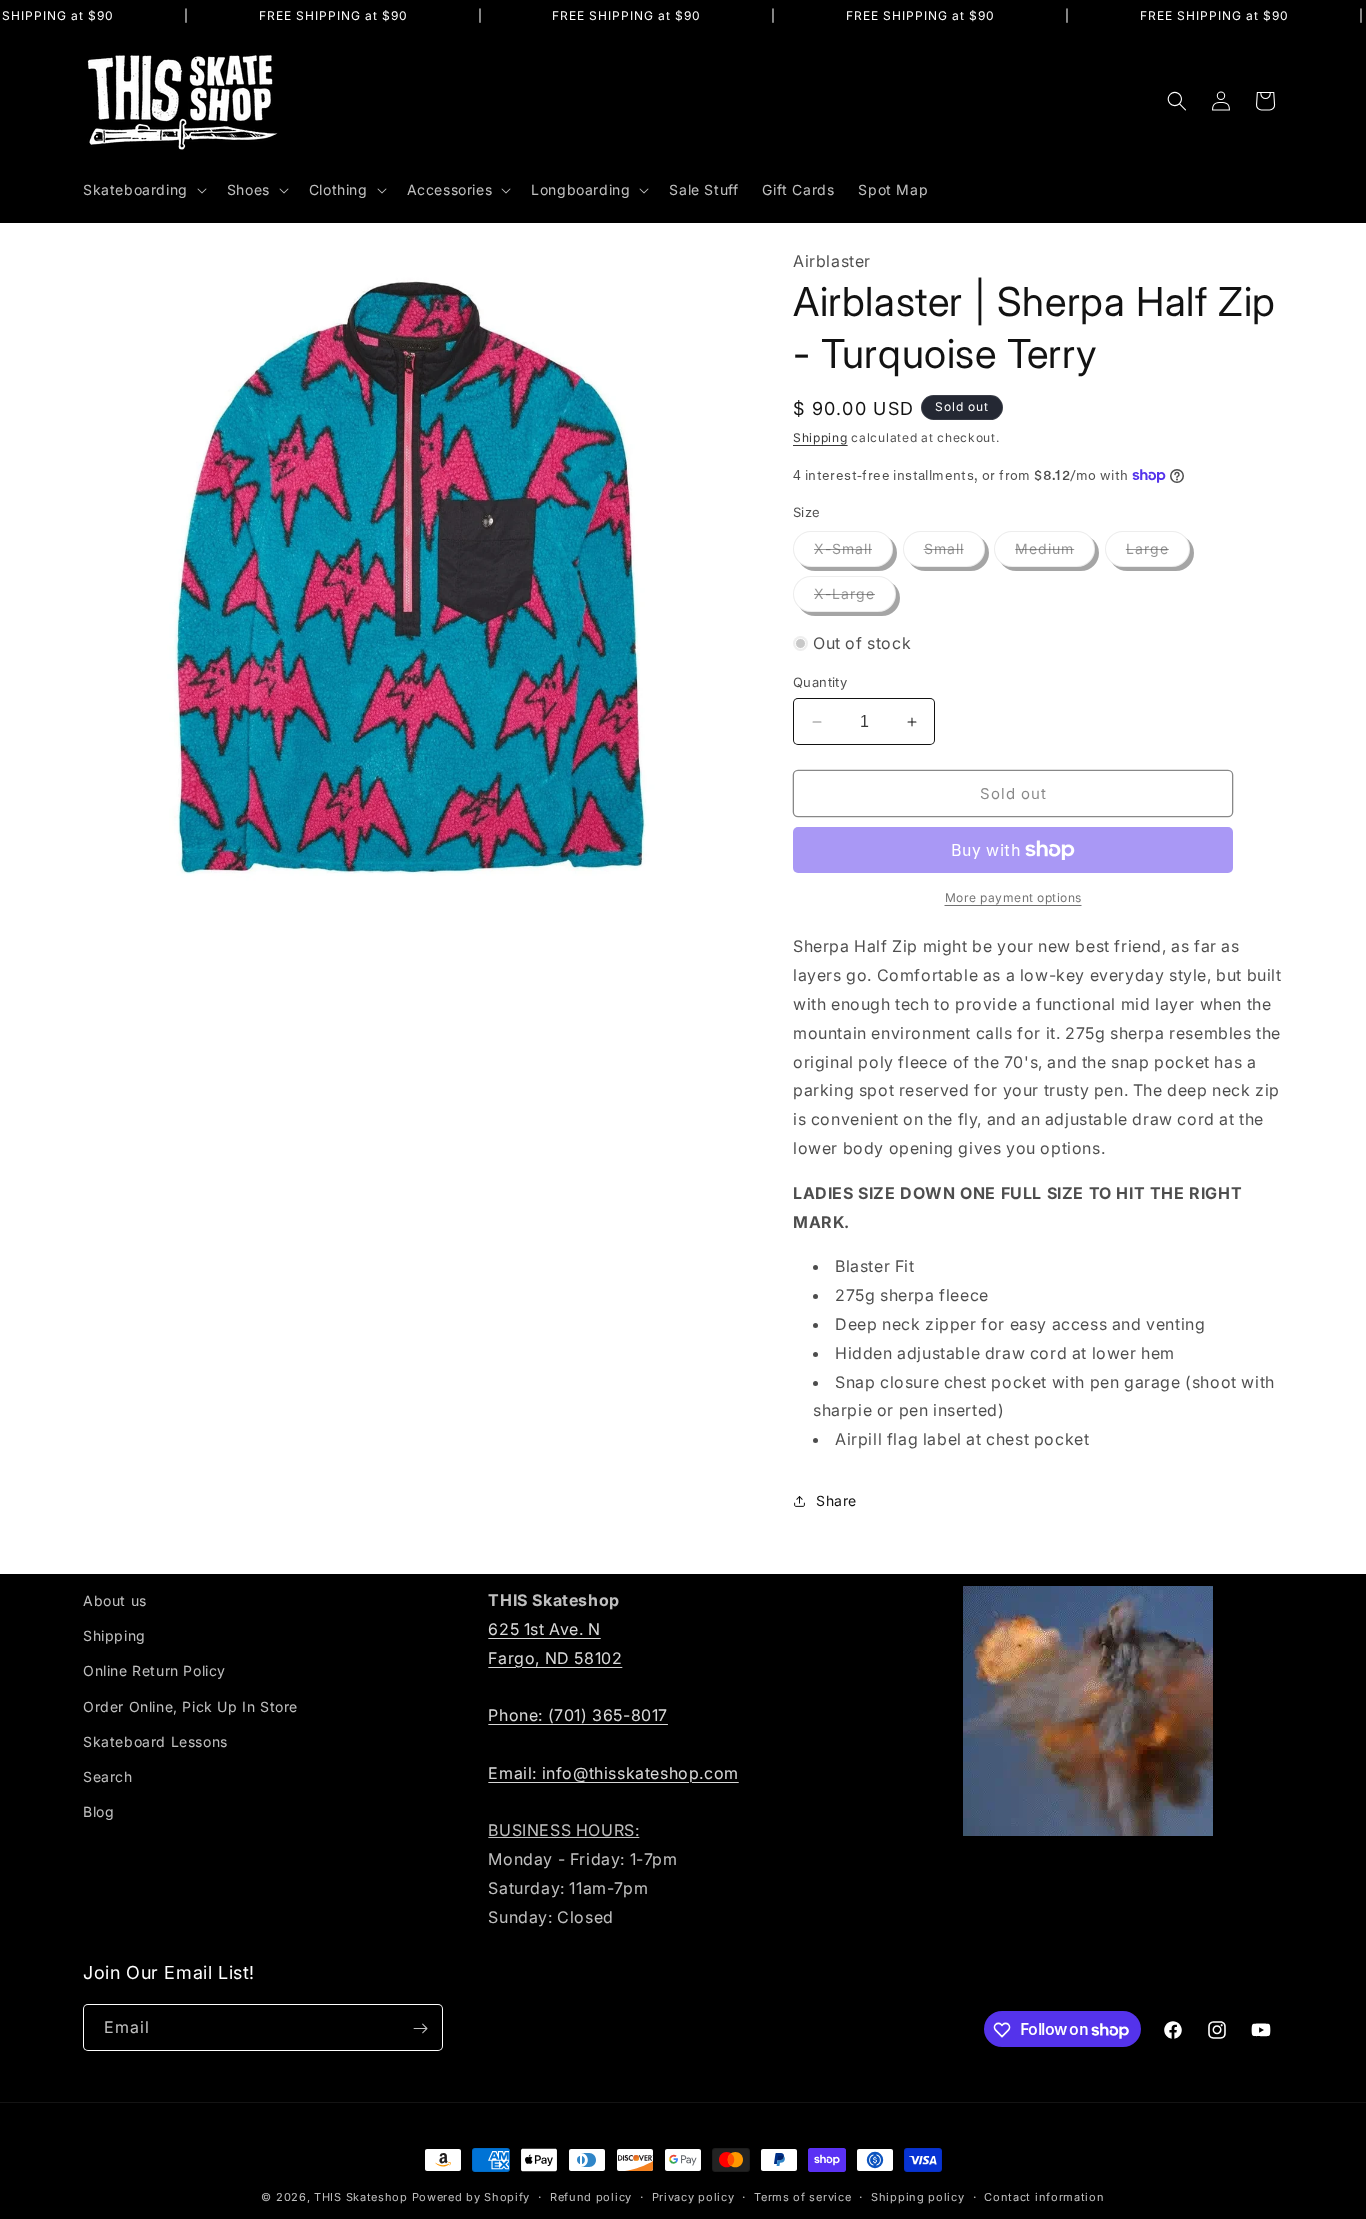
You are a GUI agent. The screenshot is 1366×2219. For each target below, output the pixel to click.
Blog (98, 1811)
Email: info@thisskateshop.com (613, 1772)
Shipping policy (918, 2196)
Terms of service (802, 2196)
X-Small (853, 553)
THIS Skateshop (361, 2197)
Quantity (820, 682)
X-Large (855, 598)
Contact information (1044, 2196)
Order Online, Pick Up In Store (190, 1705)
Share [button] (836, 1500)
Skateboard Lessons (155, 1740)
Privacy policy (693, 2196)
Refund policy (591, 2196)
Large (1158, 553)
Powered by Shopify (471, 2197)
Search (108, 1776)
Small (954, 553)
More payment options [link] (1013, 897)
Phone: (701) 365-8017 (578, 1715)
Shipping (820, 437)
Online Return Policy (154, 1670)
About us (115, 1600)
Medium (1055, 553)
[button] (143, 190)
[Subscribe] (420, 2028)
